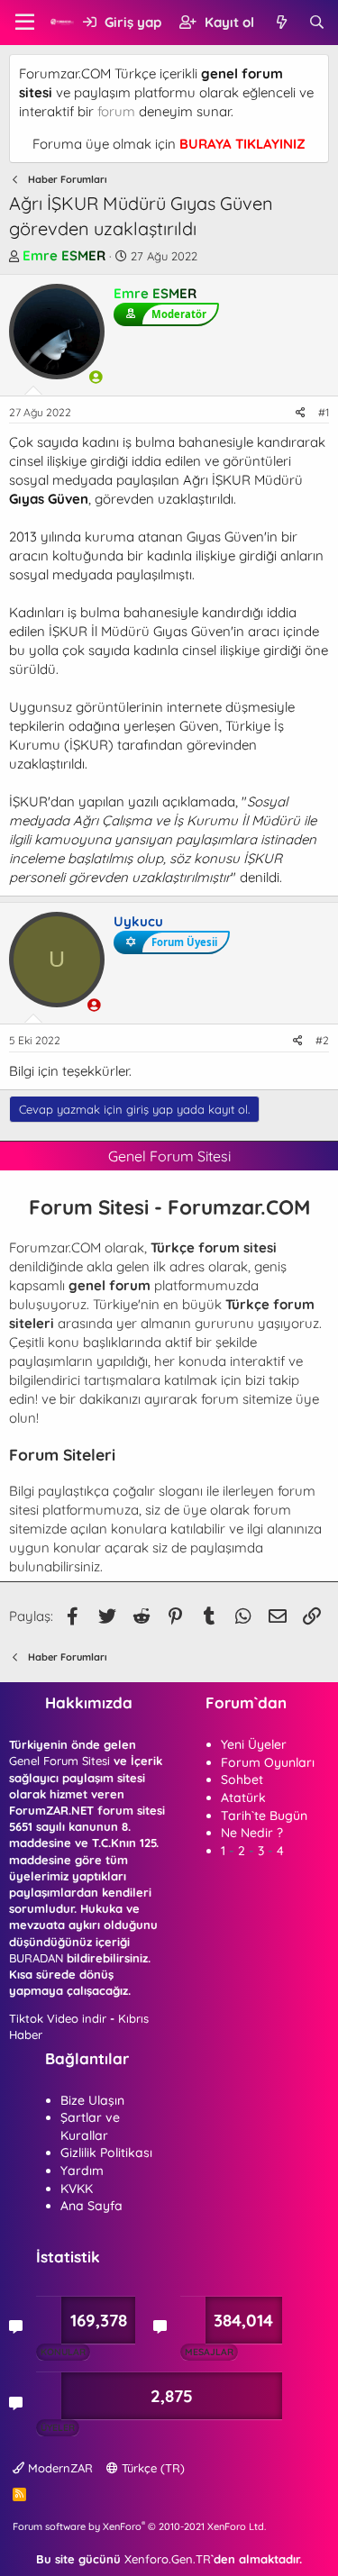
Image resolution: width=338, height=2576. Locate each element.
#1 (324, 412)
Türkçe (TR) (151, 2468)
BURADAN (36, 1958)
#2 (322, 1040)
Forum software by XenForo (139, 2526)
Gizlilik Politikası (106, 2153)
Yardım (82, 2171)
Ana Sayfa (91, 2206)
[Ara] (317, 22)
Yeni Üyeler (254, 1744)
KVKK (77, 2189)
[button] (25, 23)
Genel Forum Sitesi (59, 1761)
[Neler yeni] (281, 22)
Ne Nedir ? (252, 1833)
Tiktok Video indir (58, 2018)
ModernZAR (59, 2468)
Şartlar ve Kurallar (90, 2126)
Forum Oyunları (268, 1762)
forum (116, 111)
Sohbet (242, 1780)
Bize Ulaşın (92, 2100)
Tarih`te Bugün (264, 1816)
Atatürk (243, 1798)
